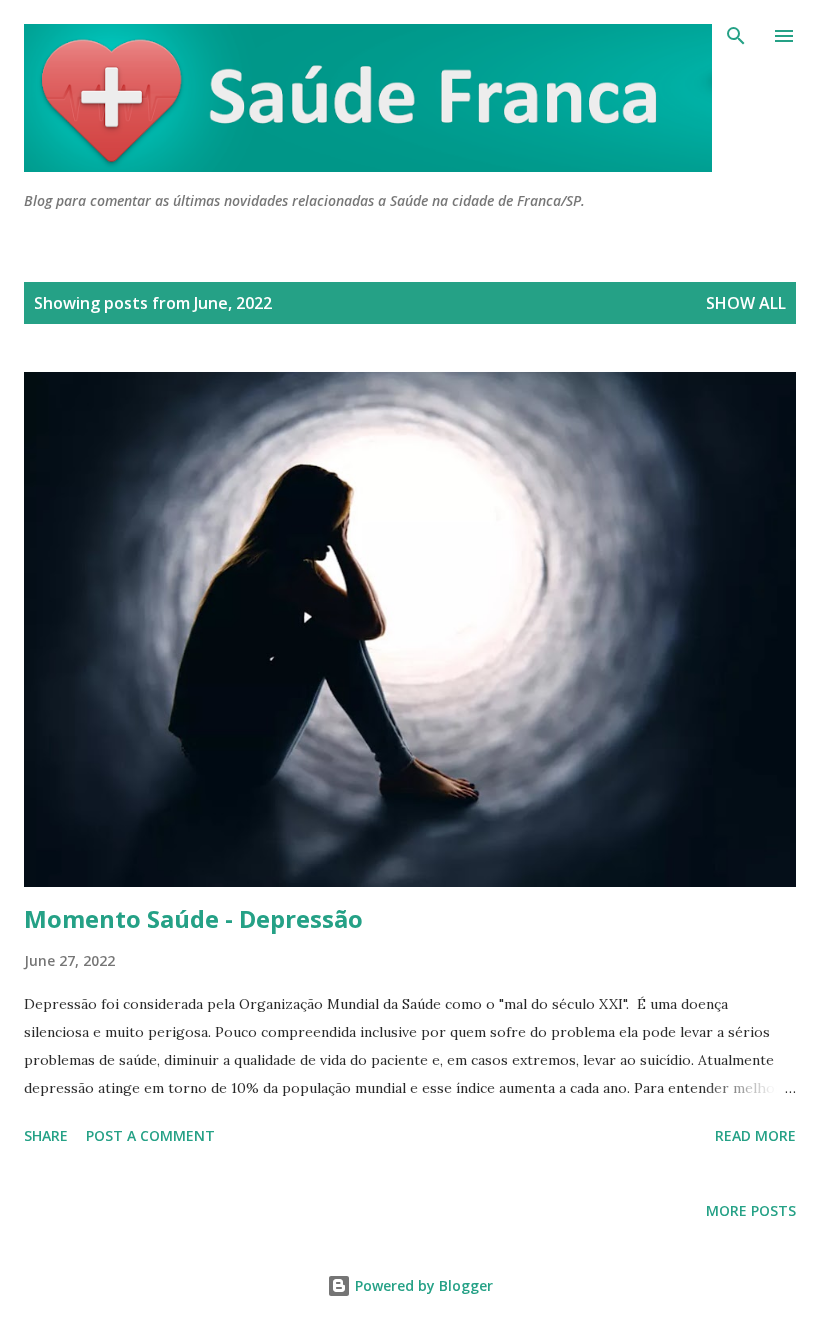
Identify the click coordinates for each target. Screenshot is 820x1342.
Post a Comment (150, 1135)
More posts (751, 1210)
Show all (746, 303)
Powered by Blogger (422, 1285)
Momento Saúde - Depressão (193, 918)
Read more (755, 1135)
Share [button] (46, 1135)
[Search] (736, 36)
